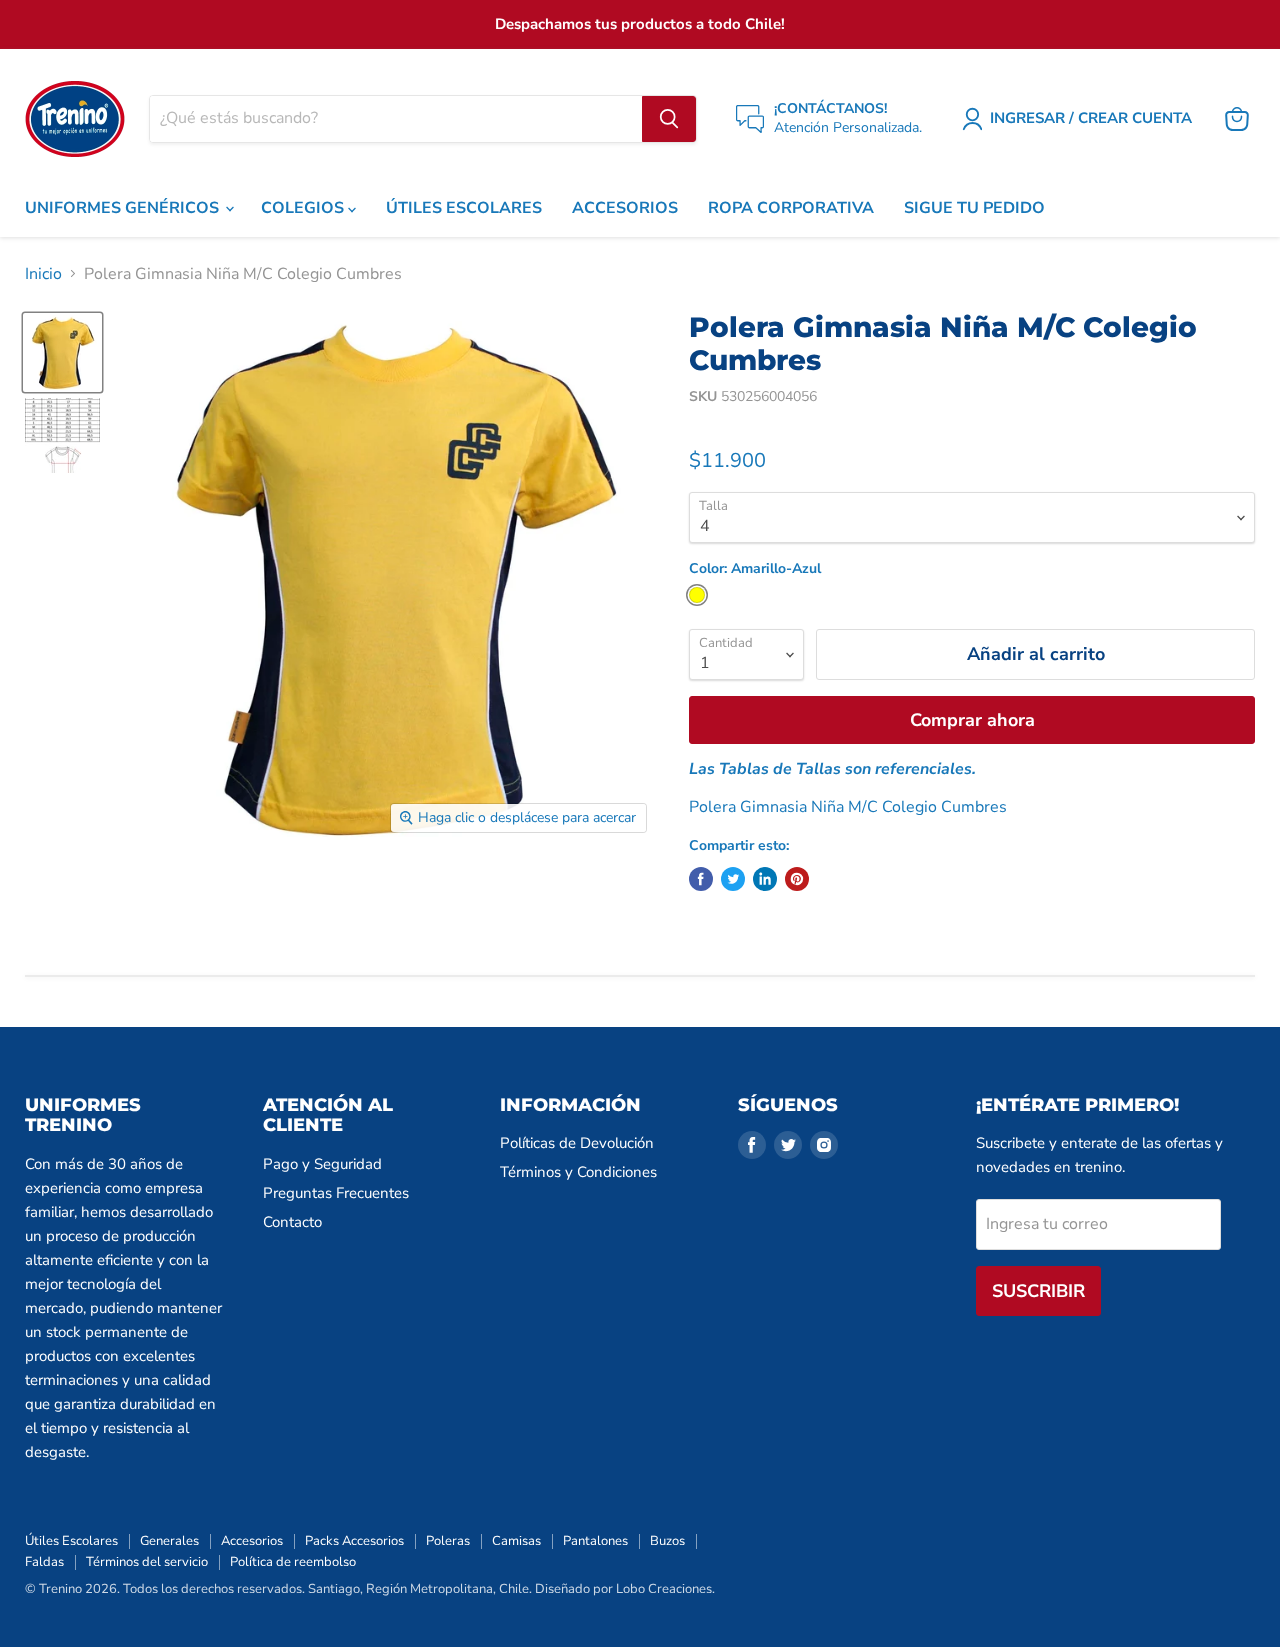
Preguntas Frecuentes (336, 1193)
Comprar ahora (972, 720)
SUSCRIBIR (1038, 1291)
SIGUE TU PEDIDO (974, 208)
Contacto (292, 1222)
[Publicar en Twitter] (733, 879)
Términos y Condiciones (578, 1172)
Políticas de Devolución (577, 1143)
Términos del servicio (147, 1562)
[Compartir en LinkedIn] (765, 879)
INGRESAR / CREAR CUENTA (1091, 118)
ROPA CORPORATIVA (791, 208)
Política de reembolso (293, 1562)
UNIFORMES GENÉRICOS (124, 208)
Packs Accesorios (354, 1541)
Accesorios (252, 1541)
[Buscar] (669, 119)
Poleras (448, 1541)
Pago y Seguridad (322, 1164)
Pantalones (595, 1541)
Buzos (667, 1541)
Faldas (44, 1562)
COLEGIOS (304, 208)
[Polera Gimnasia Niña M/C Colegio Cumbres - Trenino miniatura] (62, 352)
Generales (169, 1541)
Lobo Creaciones (664, 1589)
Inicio (43, 274)
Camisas (516, 1541)
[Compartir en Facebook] (701, 879)
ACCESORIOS (625, 208)
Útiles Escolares (71, 1541)
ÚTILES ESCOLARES (464, 208)
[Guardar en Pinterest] (797, 879)
